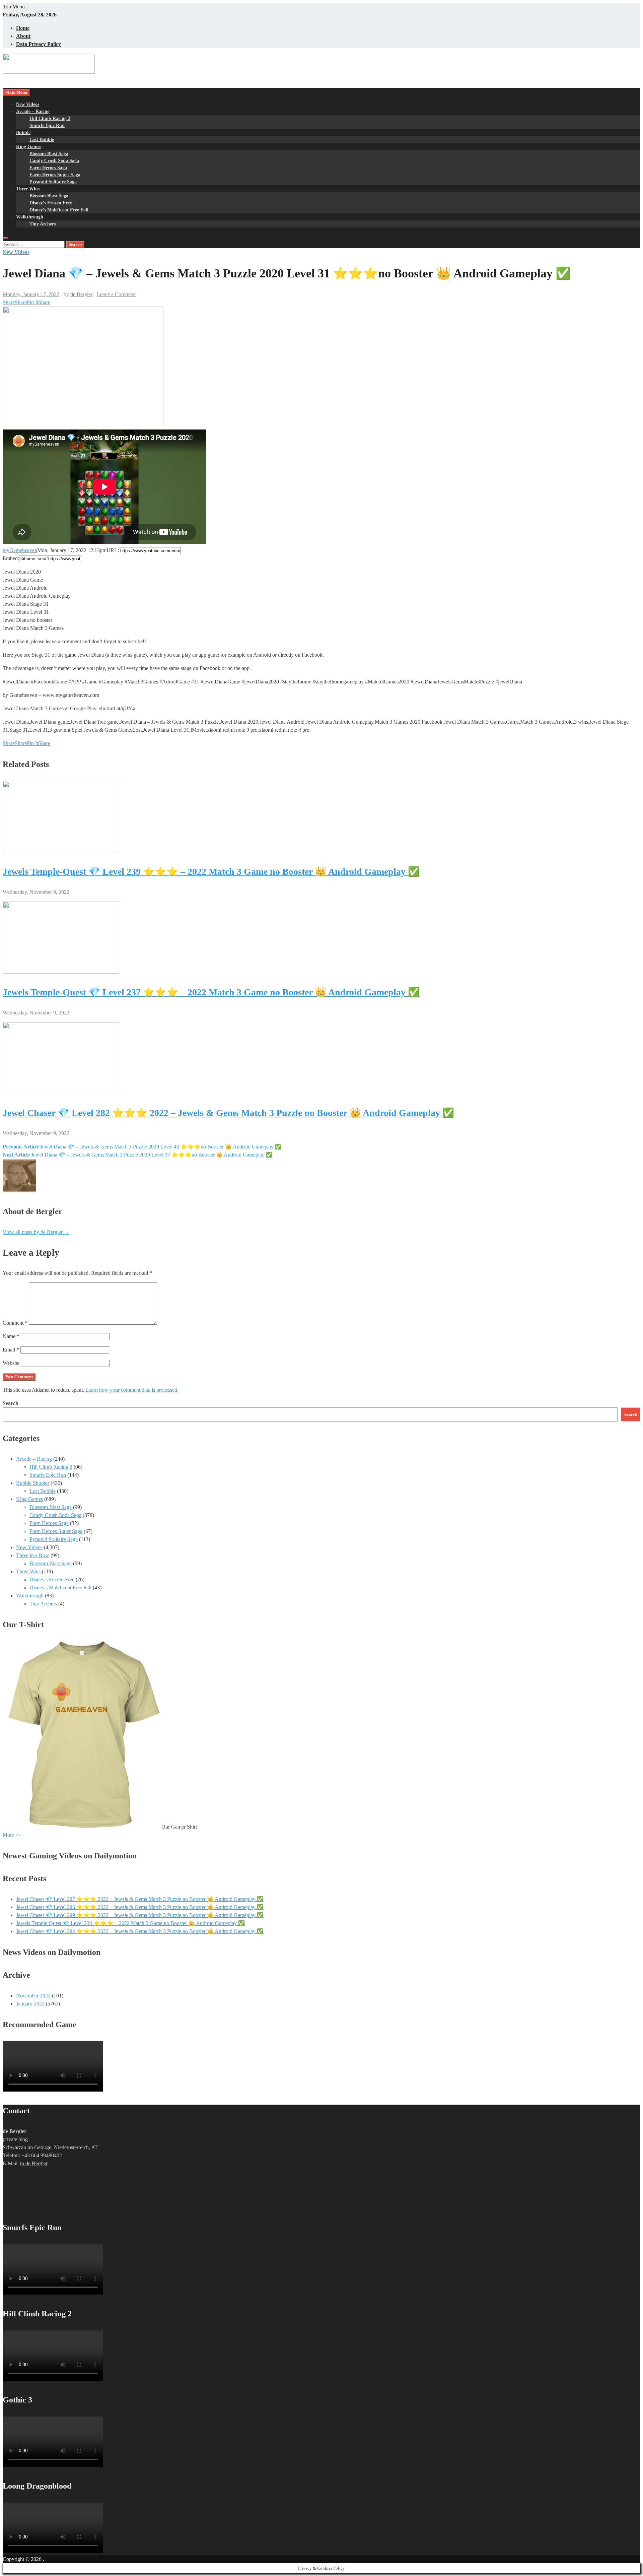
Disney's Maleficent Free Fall (60, 1588)
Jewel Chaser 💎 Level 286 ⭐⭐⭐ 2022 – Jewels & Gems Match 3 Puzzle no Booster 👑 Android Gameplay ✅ (140, 1907)
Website (11, 1363)
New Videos (28, 104)
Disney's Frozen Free (52, 1579)
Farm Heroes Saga (48, 168)
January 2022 (30, 2004)
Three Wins (28, 189)
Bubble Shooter (33, 1483)
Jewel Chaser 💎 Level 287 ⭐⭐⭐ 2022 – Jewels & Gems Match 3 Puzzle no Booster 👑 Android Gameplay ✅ (140, 1899)
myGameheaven (20, 550)
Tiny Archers (43, 224)
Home (23, 28)
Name (11, 1336)
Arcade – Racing (33, 111)
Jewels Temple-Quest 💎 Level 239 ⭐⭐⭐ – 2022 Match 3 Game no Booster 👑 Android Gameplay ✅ (211, 872)
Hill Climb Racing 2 (50, 118)
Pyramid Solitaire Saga (53, 182)
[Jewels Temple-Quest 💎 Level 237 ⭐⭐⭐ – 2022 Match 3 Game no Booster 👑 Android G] (61, 972)
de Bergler (81, 294)
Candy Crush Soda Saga (54, 161)
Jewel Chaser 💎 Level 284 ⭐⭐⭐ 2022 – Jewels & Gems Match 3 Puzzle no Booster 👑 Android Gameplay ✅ (140, 1931)
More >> (12, 1835)
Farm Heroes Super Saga (55, 175)
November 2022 (33, 1996)
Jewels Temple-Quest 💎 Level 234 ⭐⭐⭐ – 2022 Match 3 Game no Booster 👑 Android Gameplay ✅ (130, 1923)
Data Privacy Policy (39, 44)
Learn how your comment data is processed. (132, 1390)
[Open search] (5, 238)
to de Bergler (34, 2163)
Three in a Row (33, 1555)
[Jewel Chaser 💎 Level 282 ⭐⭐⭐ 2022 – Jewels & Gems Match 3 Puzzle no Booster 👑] (61, 1092)
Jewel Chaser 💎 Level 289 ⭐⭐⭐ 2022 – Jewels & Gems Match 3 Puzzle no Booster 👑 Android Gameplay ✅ (140, 1915)
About (23, 36)
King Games (29, 147)
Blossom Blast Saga (49, 154)
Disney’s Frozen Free (51, 203)
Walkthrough (30, 217)
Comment (15, 1323)
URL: (113, 550)
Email (11, 1350)
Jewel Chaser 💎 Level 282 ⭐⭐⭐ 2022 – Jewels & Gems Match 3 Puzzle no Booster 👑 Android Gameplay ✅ (228, 1113)
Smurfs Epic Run (47, 125)
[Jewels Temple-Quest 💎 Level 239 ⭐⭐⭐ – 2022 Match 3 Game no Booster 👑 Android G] (61, 851)
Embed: (11, 558)
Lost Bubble (42, 140)
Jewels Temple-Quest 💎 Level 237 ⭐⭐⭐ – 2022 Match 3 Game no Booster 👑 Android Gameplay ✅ (211, 992)
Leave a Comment (116, 294)
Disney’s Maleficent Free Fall (59, 210)
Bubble (23, 133)
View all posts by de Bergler (36, 1232)
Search (11, 1403)
